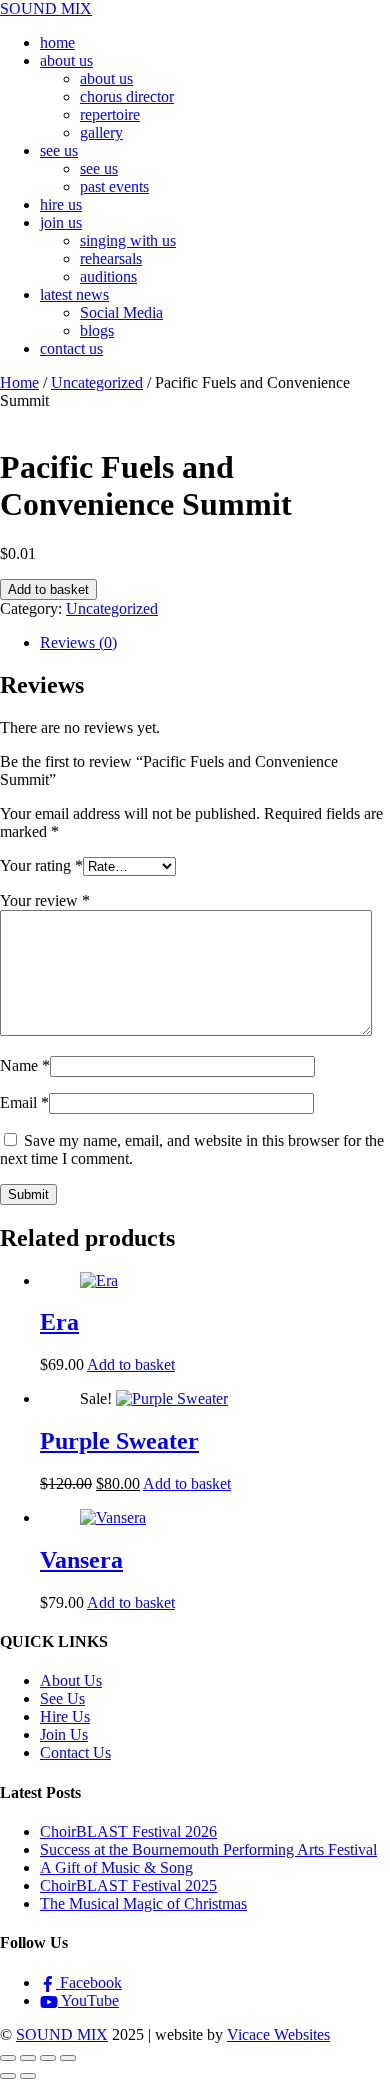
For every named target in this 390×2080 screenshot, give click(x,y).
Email (24, 1102)
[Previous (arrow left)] (8, 2076)
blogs (97, 330)
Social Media (121, 312)
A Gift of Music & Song (116, 1867)
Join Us (64, 1734)
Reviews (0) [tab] (78, 642)
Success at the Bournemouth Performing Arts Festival (208, 1849)
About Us (71, 1680)
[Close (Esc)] (68, 2058)
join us (61, 222)
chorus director (127, 96)
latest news (74, 294)
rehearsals (111, 258)
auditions (108, 276)
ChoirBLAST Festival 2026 (128, 1831)
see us (59, 150)
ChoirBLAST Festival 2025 (128, 1885)
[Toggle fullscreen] (28, 2058)
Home (19, 382)
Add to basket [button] (131, 1364)
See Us (62, 1698)
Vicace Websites (278, 2034)
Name (25, 1065)
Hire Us (65, 1716)
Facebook (89, 1982)
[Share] (48, 2058)
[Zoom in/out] (8, 2058)
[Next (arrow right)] (28, 2076)
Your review (45, 900)
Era (59, 1322)
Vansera (81, 1560)
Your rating (41, 865)
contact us (71, 348)
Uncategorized (97, 382)
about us (66, 60)
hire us (61, 204)
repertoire (110, 114)
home (57, 42)
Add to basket (48, 589)
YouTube (88, 2000)
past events (114, 186)
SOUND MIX (62, 2034)
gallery (101, 132)
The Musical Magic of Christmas (143, 1903)
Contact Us (75, 1752)
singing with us (128, 240)
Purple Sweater (119, 1441)
